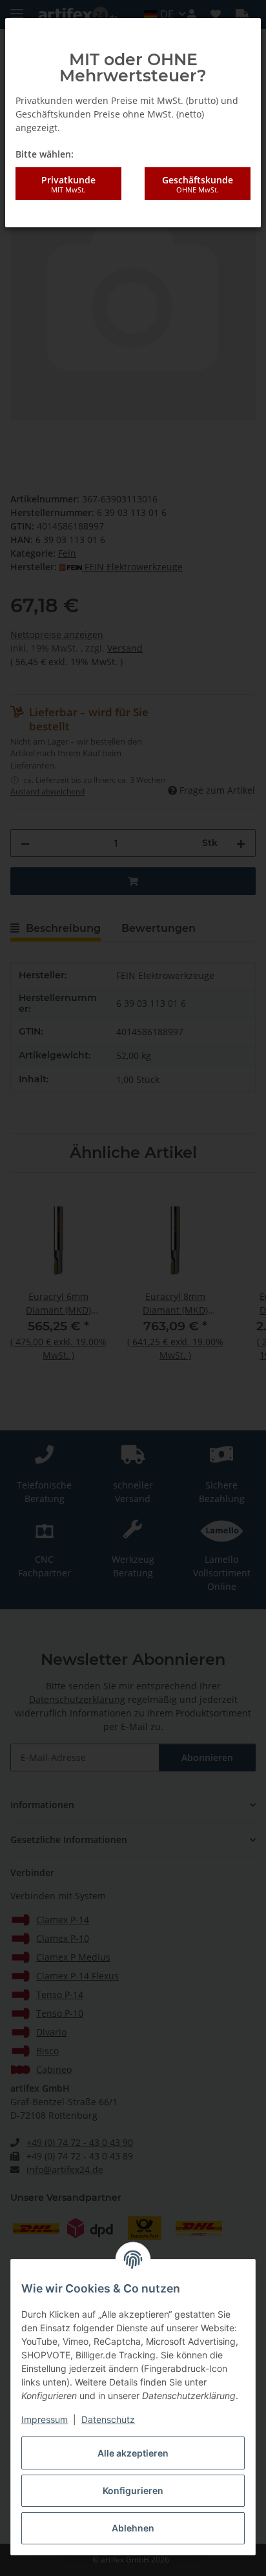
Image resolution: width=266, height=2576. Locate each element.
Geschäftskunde (198, 184)
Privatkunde (68, 184)
